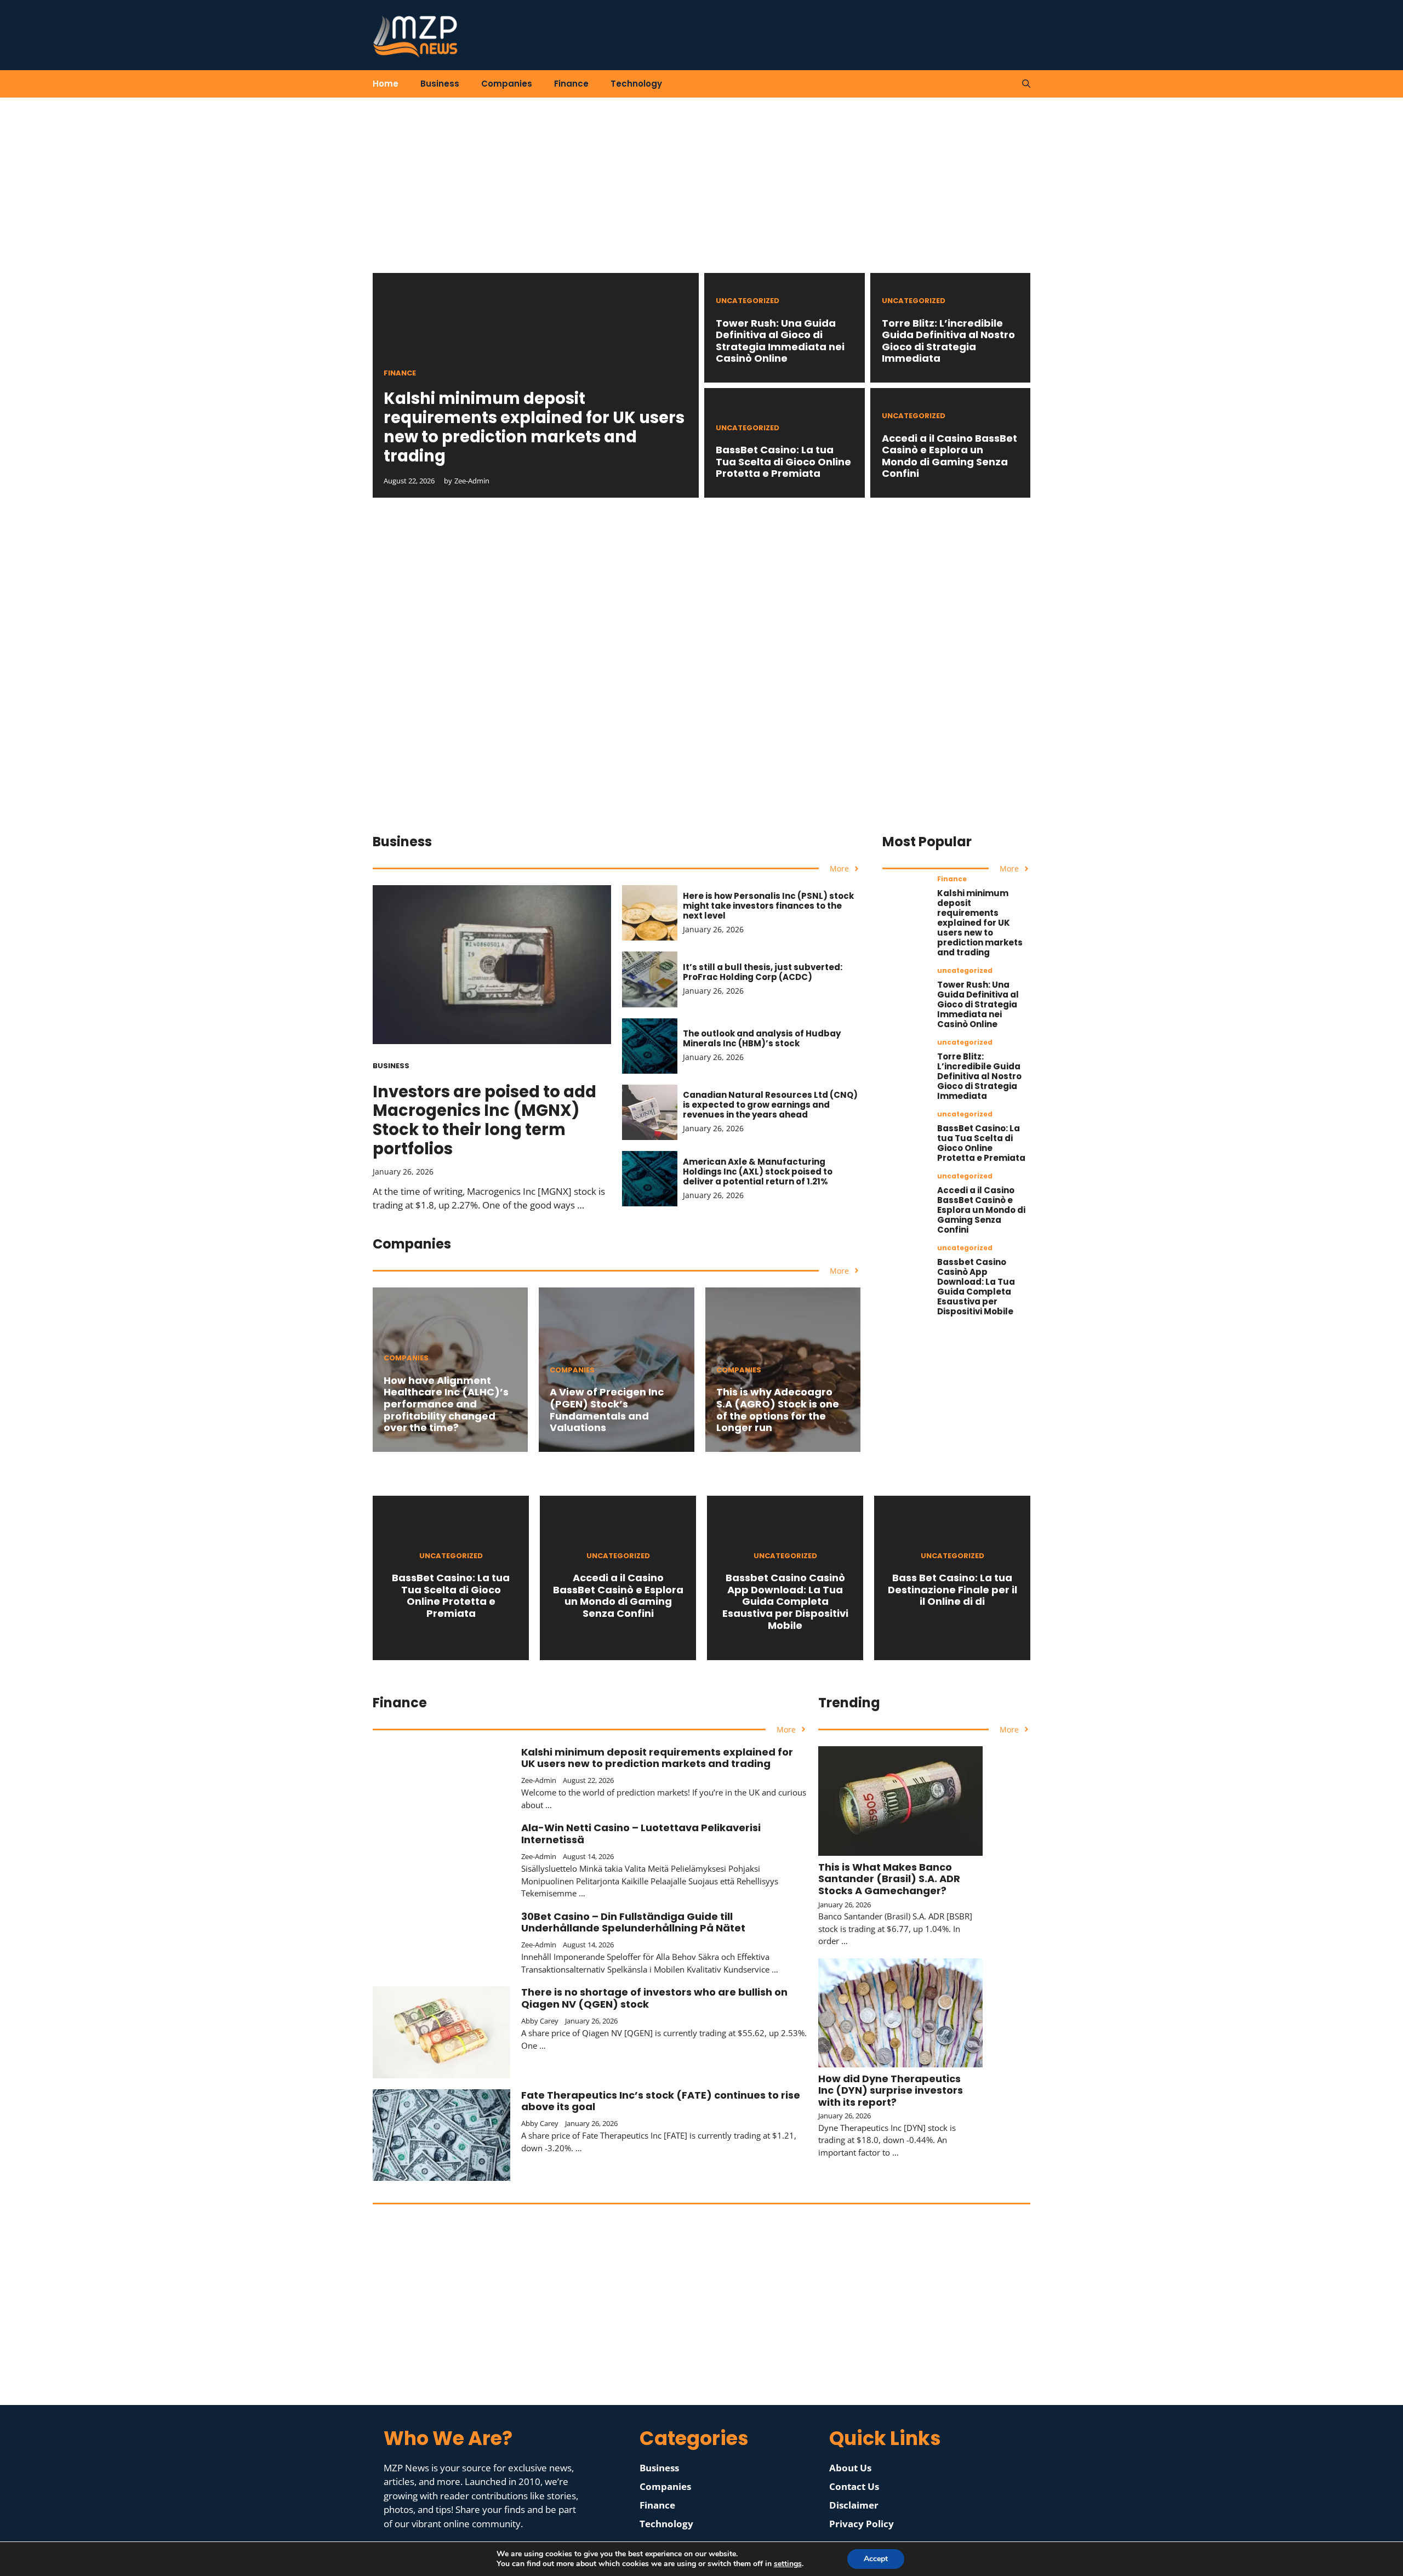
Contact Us (854, 2486)
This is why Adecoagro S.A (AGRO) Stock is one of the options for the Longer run (778, 1410)
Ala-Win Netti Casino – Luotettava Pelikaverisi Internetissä (641, 1834)
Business (440, 84)
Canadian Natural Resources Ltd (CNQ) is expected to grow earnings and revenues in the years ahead (770, 1105)
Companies (507, 84)
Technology (636, 84)
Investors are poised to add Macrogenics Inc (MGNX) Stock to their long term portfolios (484, 1120)
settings (788, 2564)
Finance (571, 84)
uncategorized (748, 301)
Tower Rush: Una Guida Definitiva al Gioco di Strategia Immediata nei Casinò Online (780, 341)
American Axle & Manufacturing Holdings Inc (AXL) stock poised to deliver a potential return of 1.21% (758, 1172)
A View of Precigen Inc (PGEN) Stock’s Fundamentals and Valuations (607, 1410)
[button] (1026, 84)
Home (386, 84)
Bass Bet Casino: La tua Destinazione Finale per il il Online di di (953, 1589)
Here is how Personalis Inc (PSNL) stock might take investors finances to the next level (768, 906)
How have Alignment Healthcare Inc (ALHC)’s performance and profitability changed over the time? (446, 1404)
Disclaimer (854, 2505)
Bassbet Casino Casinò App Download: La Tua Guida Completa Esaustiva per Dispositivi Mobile (976, 1287)
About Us (850, 2468)
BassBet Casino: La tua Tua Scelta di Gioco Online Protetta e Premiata (783, 461)
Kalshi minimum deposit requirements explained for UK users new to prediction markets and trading (534, 427)
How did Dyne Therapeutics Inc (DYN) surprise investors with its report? (891, 2090)
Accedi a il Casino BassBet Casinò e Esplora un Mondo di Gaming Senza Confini (949, 456)
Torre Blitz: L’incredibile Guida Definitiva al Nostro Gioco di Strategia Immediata (948, 341)
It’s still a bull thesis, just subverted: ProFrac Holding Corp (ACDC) (763, 972)
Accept (876, 2559)
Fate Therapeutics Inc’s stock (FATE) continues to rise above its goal (661, 2101)
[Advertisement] (701, 196)
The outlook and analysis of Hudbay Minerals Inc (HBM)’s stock (762, 1038)
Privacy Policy (862, 2524)
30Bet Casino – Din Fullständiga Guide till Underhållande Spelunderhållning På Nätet (633, 1922)
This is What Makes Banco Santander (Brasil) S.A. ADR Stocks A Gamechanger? (889, 1879)
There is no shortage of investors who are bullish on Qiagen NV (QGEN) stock (654, 1998)
